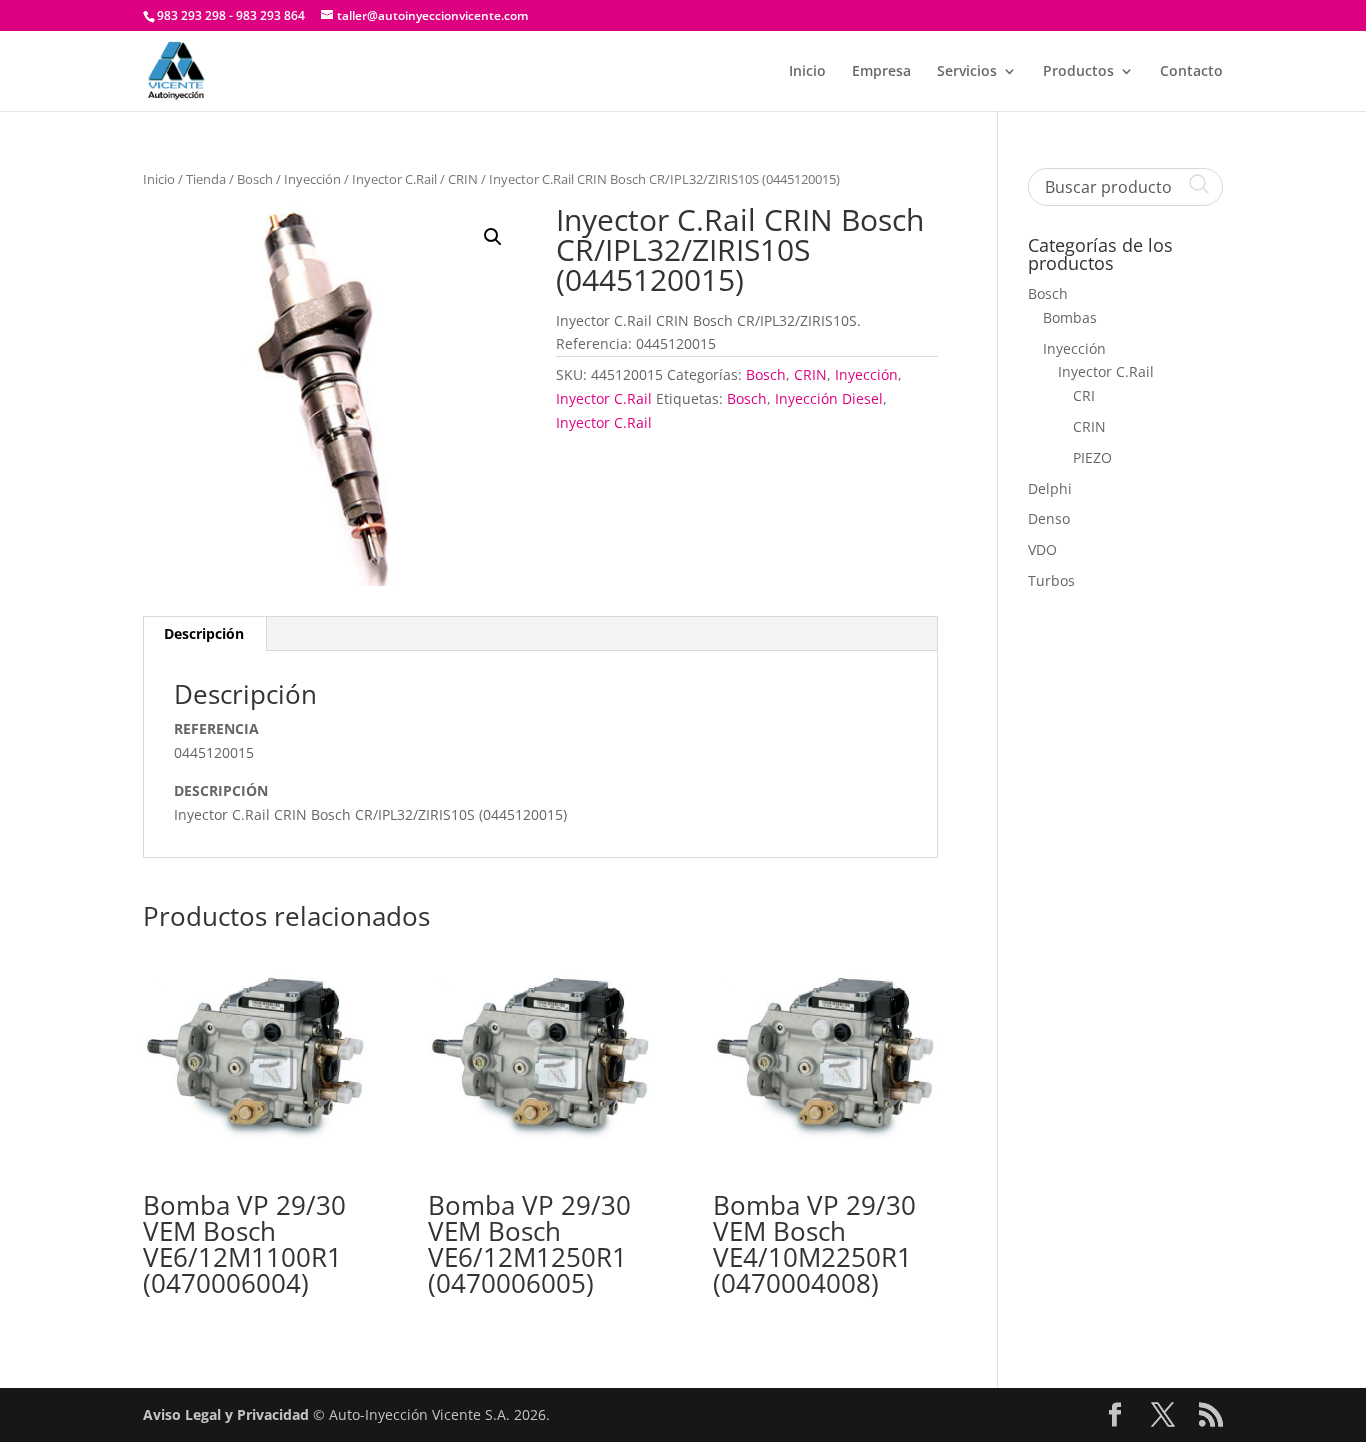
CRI (1084, 395)
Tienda (206, 179)
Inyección (312, 179)
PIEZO (1092, 457)
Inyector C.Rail (394, 179)
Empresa (881, 72)
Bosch (255, 179)
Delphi (1050, 488)
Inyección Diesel (829, 398)
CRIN (463, 179)
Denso (1049, 518)
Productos (1078, 72)
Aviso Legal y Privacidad (226, 1414)
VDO (1042, 549)
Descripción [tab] (204, 633)
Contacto (1191, 72)
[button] (493, 237)
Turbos (1051, 580)
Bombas (1070, 317)
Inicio (807, 72)
